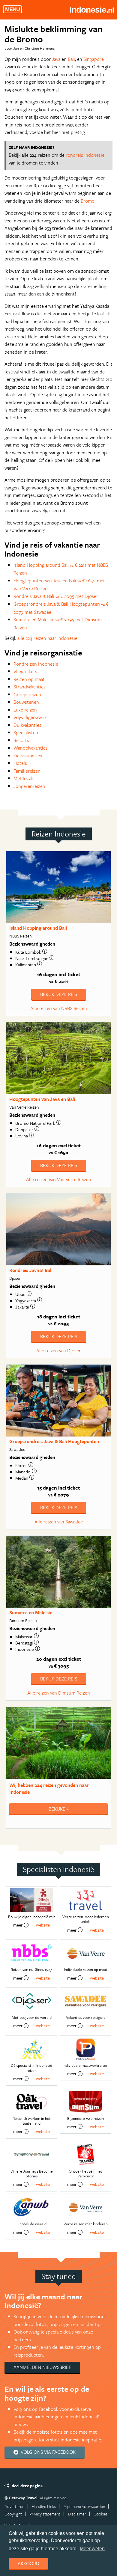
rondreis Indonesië (85, 155)
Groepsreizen (27, 694)
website (43, 1925)
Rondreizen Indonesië (36, 664)
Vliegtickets (25, 671)
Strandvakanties (30, 687)
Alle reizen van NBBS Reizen (59, 1008)
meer (18, 1925)
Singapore (94, 59)
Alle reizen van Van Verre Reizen (59, 1179)
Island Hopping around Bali (38, 928)
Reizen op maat (29, 679)
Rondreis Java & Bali (31, 1270)
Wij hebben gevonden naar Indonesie (49, 1789)
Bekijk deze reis (59, 994)
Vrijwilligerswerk (30, 717)
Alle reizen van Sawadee (59, 1522)
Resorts (21, 740)
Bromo (88, 201)
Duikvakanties (27, 725)
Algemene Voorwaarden (84, 2506)
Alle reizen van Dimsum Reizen (59, 1693)
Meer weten (92, 2549)
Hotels (20, 763)
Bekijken (59, 1809)
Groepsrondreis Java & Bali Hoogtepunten (54, 1441)
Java (56, 59)
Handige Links (44, 2506)
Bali (71, 59)
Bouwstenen (26, 702)
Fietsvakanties (28, 756)
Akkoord (28, 2563)
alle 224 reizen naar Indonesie (47, 638)
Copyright (13, 2514)
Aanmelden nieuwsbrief (42, 2367)
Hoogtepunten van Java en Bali (42, 1099)
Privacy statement (45, 2514)
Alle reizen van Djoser (58, 1350)
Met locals (24, 778)
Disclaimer (77, 2514)
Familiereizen (27, 771)
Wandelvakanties (31, 748)
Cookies (101, 2514)
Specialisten (26, 732)
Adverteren (14, 2506)
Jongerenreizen (29, 786)
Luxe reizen (25, 710)
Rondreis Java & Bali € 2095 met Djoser (56, 596)
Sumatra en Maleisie (31, 1612)
